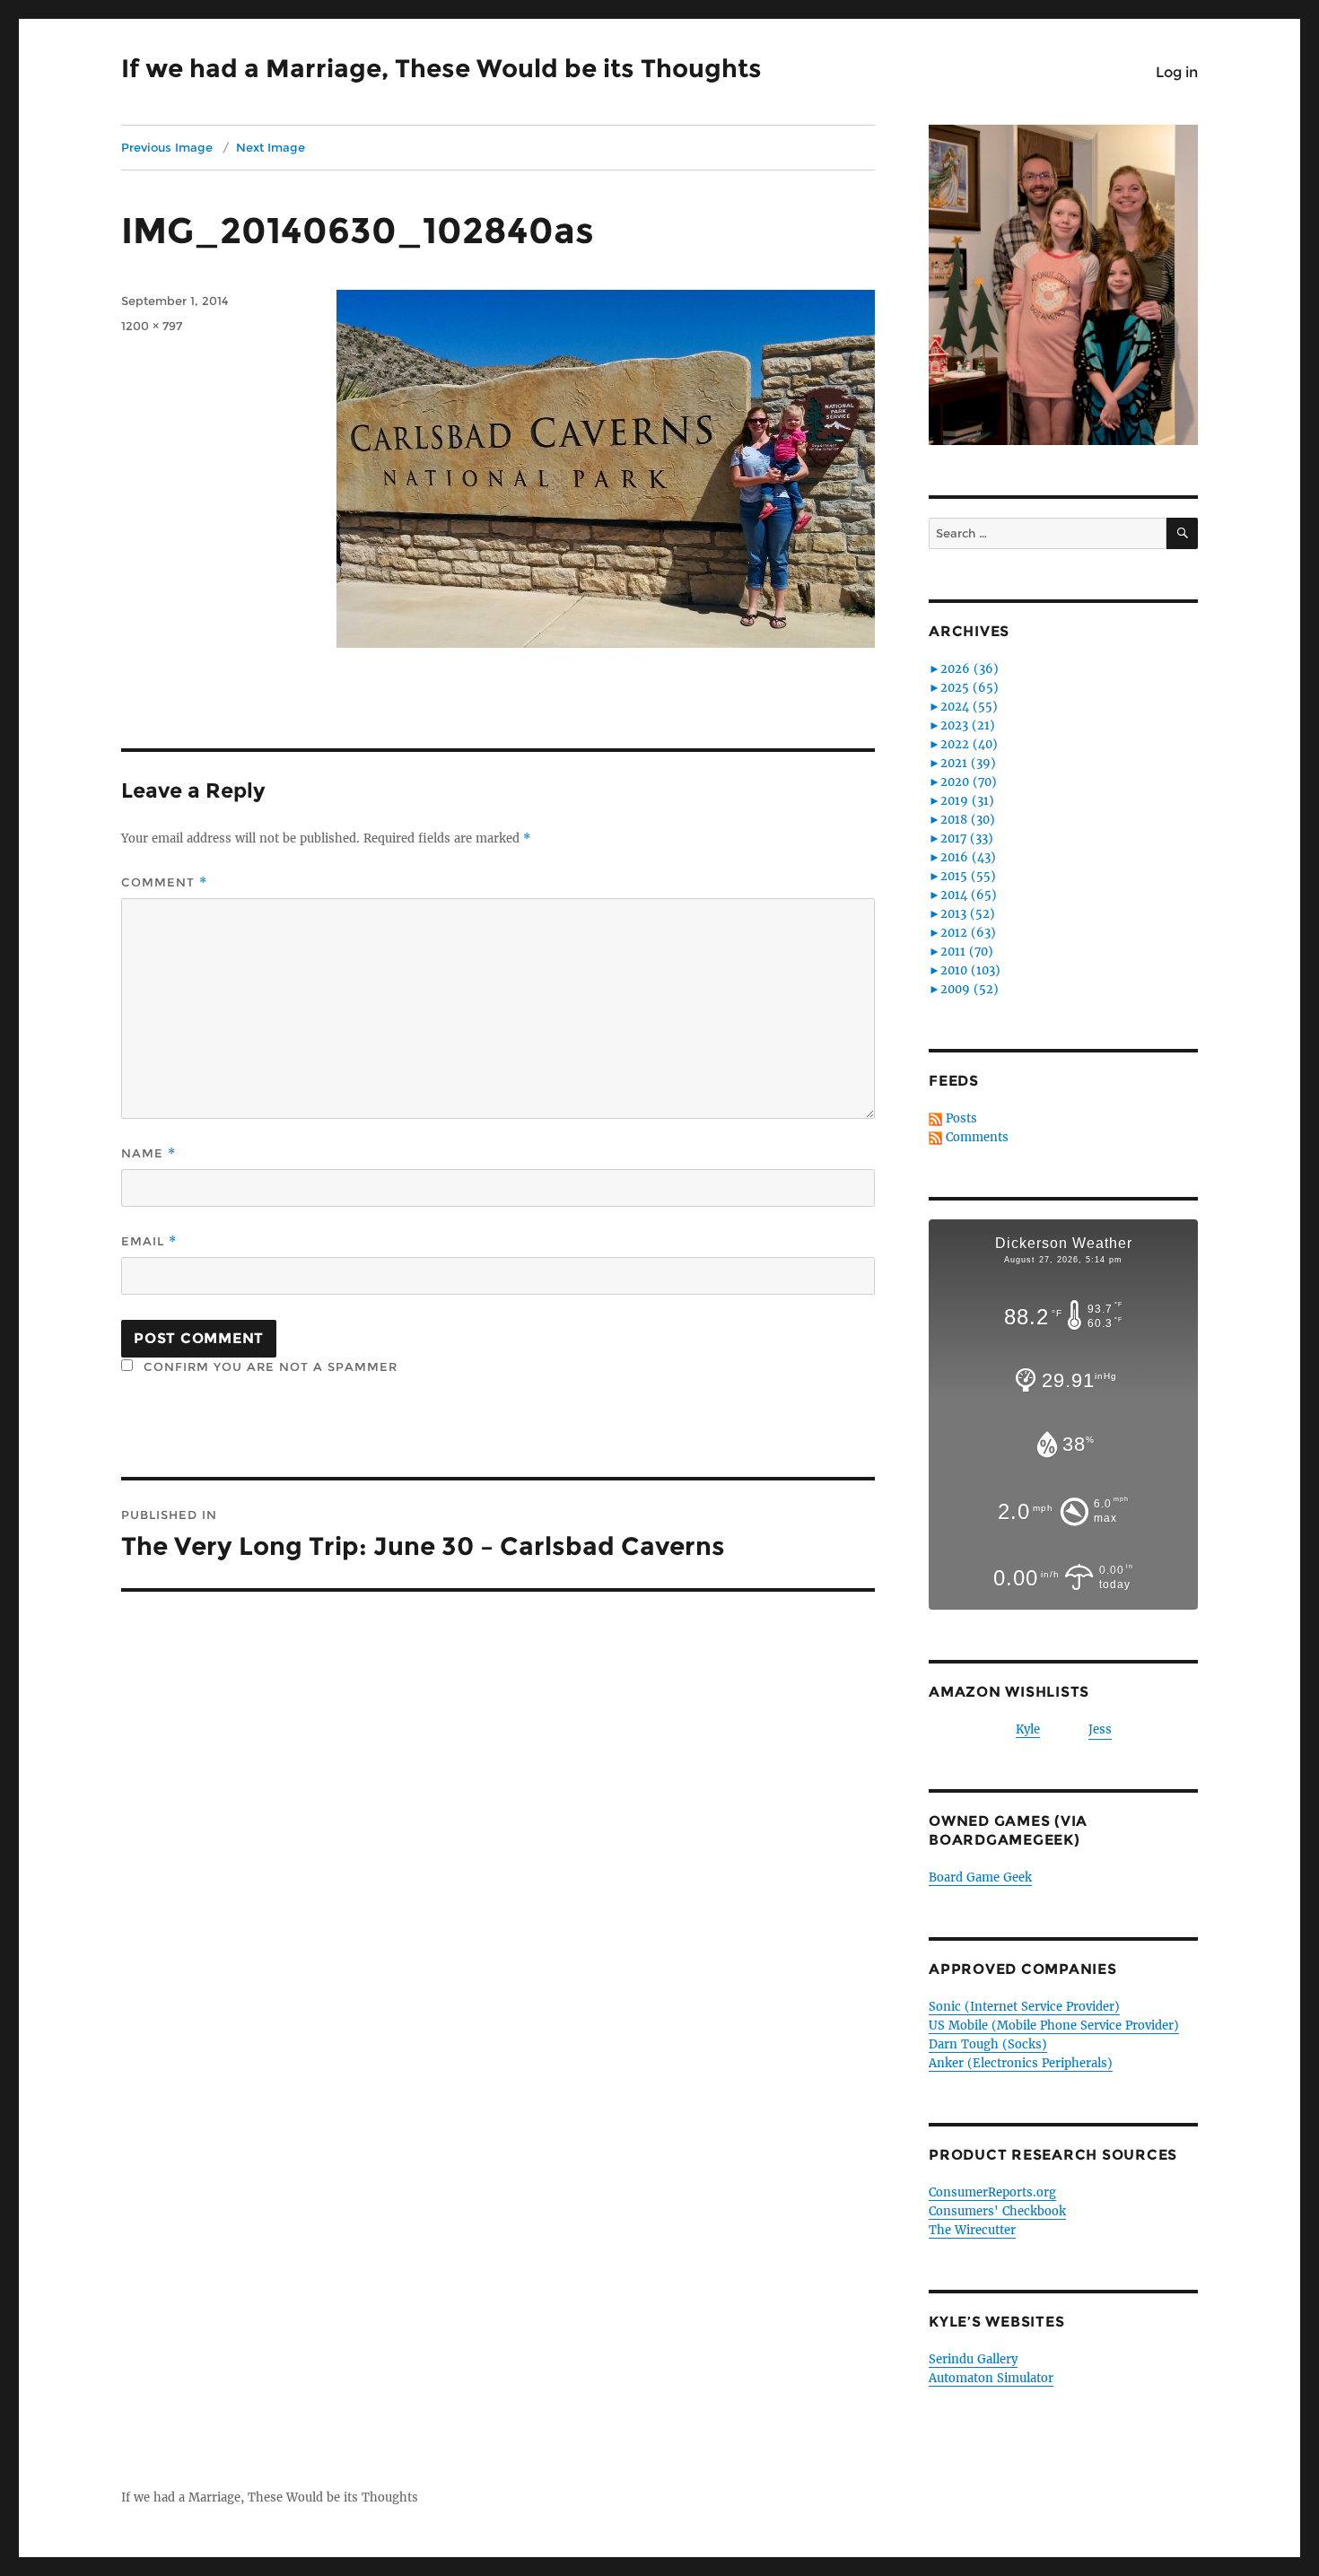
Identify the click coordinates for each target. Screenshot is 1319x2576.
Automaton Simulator (991, 2378)
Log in (1177, 72)
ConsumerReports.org (992, 2192)
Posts (961, 1118)
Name (148, 1153)
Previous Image (167, 147)
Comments (977, 1137)
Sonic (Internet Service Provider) (1024, 2007)
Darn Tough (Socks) (988, 2044)
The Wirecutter (972, 2230)
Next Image (271, 147)
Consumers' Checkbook (997, 2211)
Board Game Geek (980, 1877)
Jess (1100, 1729)
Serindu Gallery (973, 2359)
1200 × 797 (152, 326)
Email (149, 1241)
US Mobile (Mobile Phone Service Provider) (1054, 2026)
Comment (164, 882)
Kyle (1028, 1729)
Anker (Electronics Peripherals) (1021, 2063)
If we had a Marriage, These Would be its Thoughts (441, 68)
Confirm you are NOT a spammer (268, 1367)
